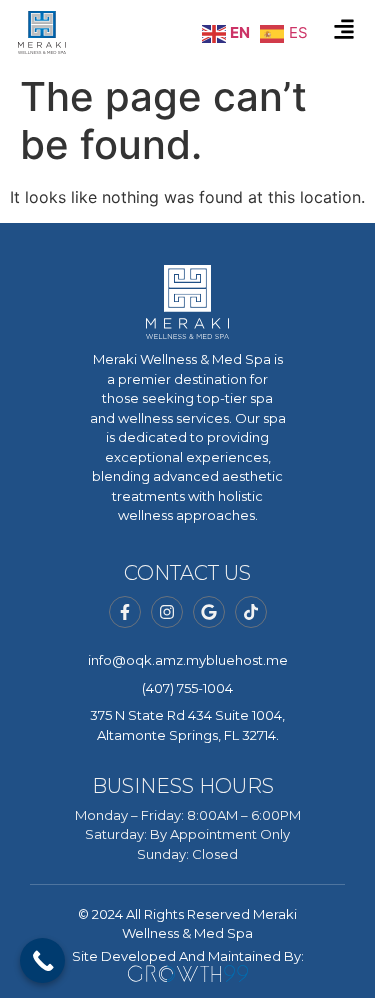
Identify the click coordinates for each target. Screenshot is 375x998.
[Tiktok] (251, 612)
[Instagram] (167, 612)
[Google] (209, 612)
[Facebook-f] (125, 612)
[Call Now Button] (42, 960)
